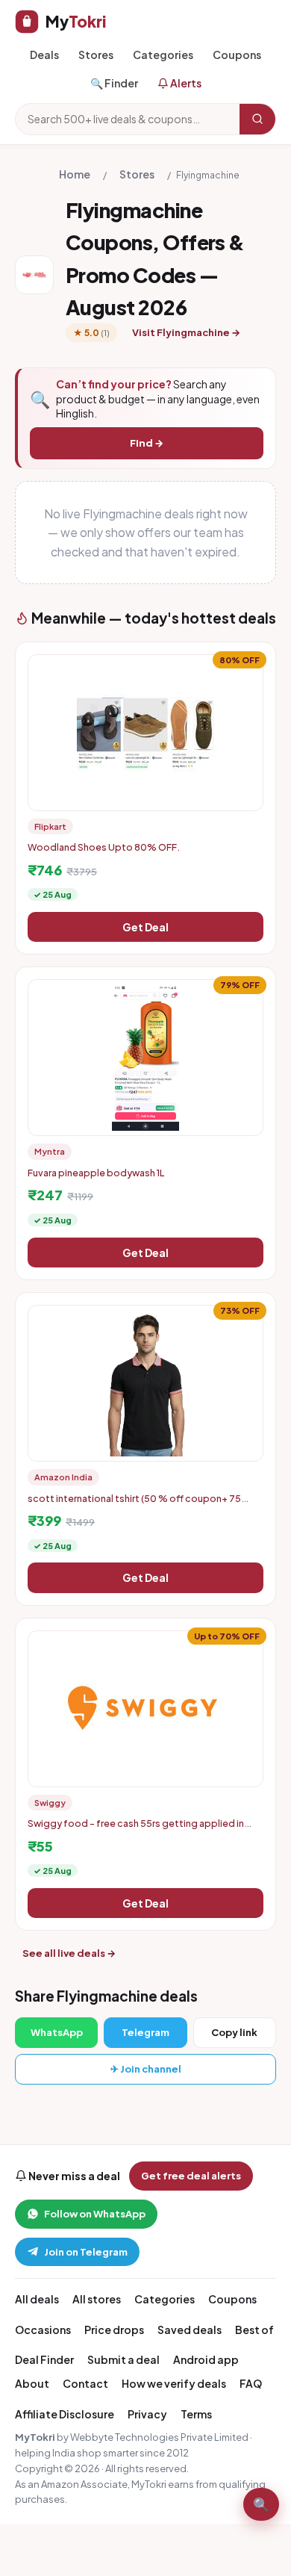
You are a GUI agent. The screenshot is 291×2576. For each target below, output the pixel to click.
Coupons (237, 55)
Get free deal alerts (191, 2176)
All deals (37, 2299)
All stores (97, 2299)
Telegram (145, 2032)
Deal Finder (44, 2359)
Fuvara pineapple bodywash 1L (96, 1173)
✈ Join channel (146, 2069)
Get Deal (145, 927)
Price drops (114, 2330)
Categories (163, 55)
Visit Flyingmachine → (186, 332)
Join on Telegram (86, 2252)
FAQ (251, 2383)
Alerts (185, 83)
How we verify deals (174, 2383)
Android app (206, 2359)
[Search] (257, 119)
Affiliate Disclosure (65, 2414)
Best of (254, 2330)
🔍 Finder (114, 83)
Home (75, 174)
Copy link (234, 2032)
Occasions (43, 2330)
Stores (96, 55)
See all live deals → (69, 1953)
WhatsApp (57, 2032)
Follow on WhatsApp (95, 2214)
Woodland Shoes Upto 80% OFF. (104, 847)
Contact (85, 2383)
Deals (44, 55)
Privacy (147, 2414)
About (32, 2383)
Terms (196, 2414)
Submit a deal (123, 2359)
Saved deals (190, 2330)
